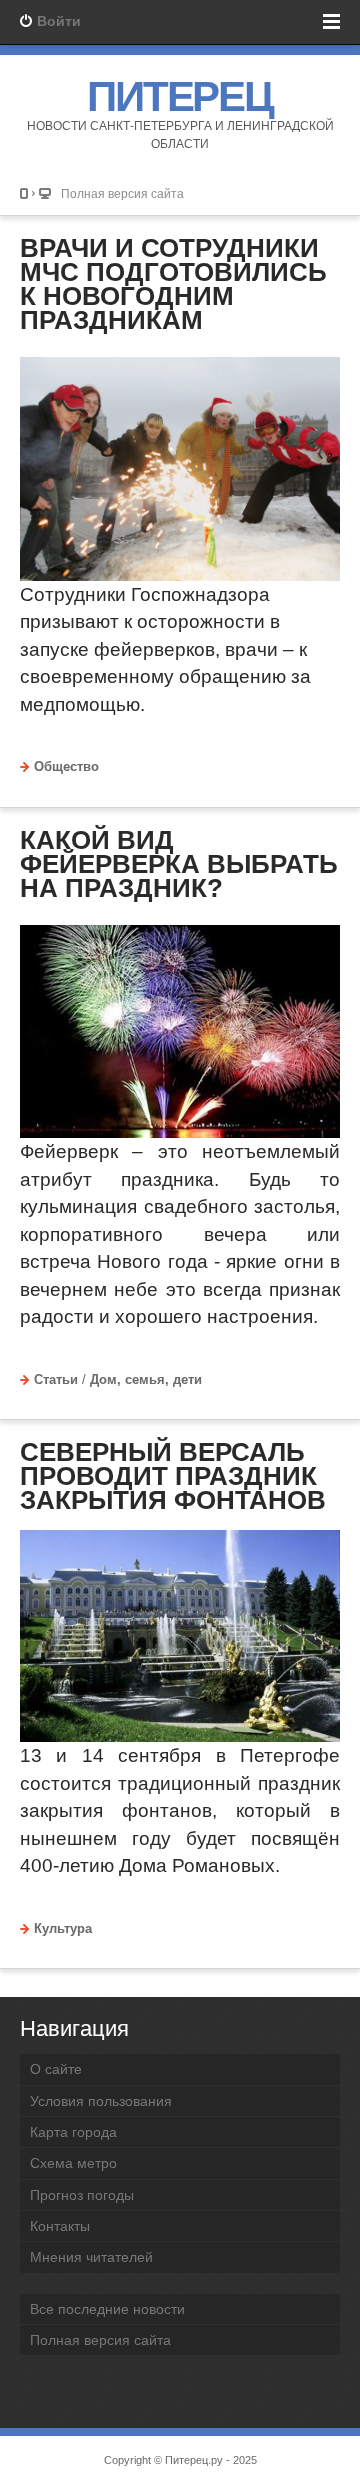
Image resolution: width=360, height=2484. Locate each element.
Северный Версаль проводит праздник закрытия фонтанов (173, 1476)
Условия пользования (101, 2101)
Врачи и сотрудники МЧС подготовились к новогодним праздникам (173, 284)
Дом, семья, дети (146, 1380)
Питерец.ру (194, 2460)
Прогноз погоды (82, 2195)
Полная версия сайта (122, 193)
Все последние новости (107, 2309)
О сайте (56, 2069)
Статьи (56, 1380)
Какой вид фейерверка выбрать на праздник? (179, 864)
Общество (66, 767)
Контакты (60, 2226)
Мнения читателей (91, 2257)
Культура (63, 1929)
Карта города (73, 2132)
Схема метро (73, 2163)
